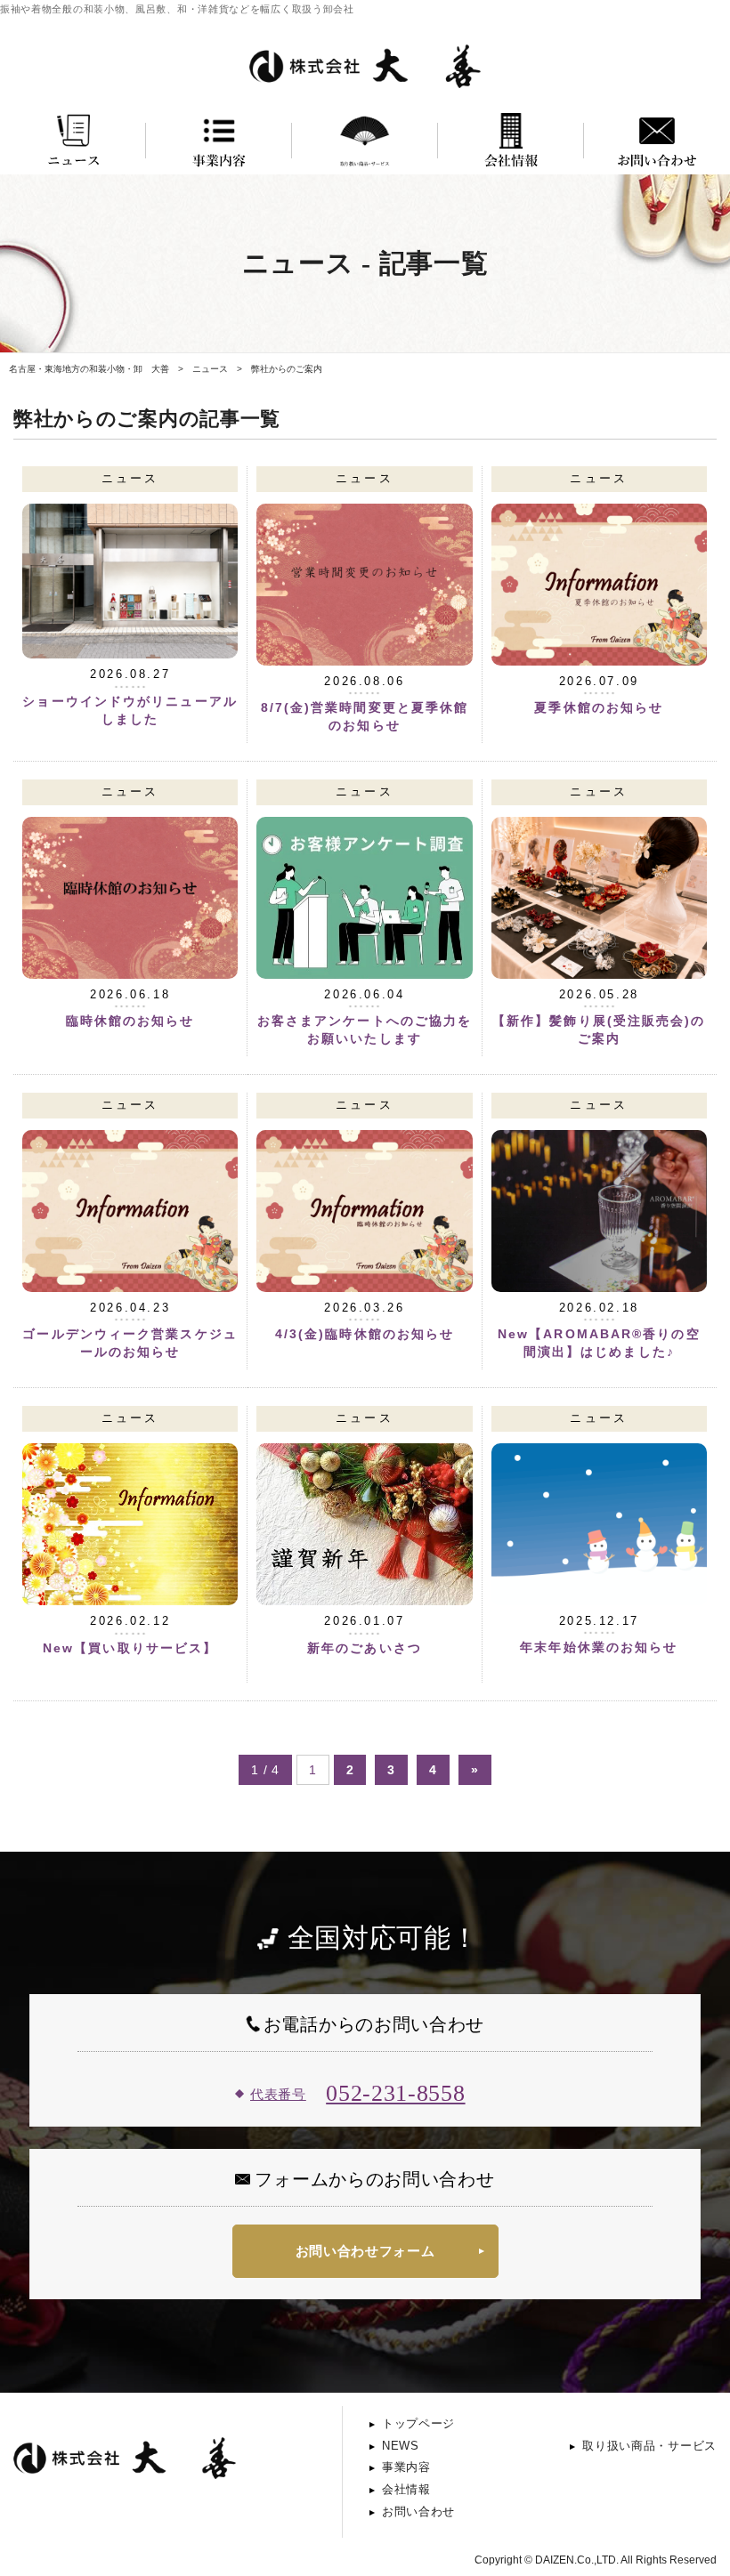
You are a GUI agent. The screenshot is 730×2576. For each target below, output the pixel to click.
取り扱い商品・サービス (649, 2446)
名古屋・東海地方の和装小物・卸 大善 (89, 369)
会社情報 (406, 2489)
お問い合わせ (418, 2511)
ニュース (210, 369)
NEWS (401, 2446)
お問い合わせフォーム (365, 2251)
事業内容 (406, 2467)
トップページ (418, 2423)
